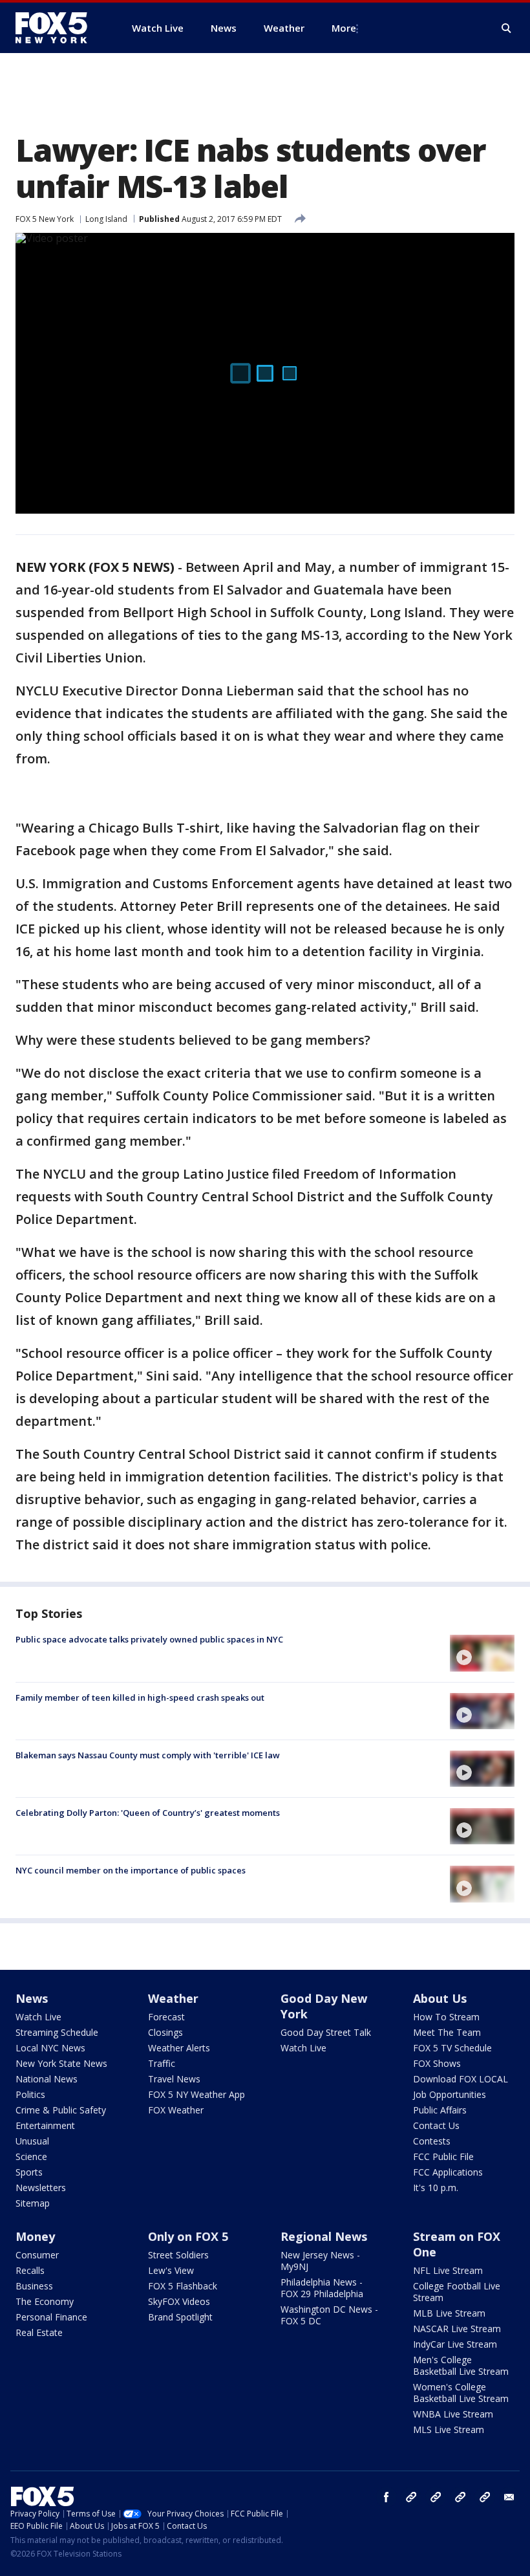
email (509, 2497)
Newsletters (41, 2188)
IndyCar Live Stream (455, 2344)
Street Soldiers (178, 2255)
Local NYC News (50, 2048)
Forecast (166, 2017)
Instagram (411, 2497)
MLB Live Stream (449, 2313)
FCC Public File (443, 2156)
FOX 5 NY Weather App (196, 2094)
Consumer (37, 2255)
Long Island (106, 219)
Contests (432, 2141)
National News (47, 2079)
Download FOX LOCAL (461, 2079)
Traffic (162, 2063)
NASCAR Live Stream (457, 2329)
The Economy (45, 2301)
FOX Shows (437, 2063)
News (32, 1998)
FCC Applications (448, 2172)
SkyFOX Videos (179, 2301)
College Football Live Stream (457, 2292)
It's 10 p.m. (436, 2188)
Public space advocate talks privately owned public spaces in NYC (149, 1639)
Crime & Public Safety (61, 2110)
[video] (482, 1653)
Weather (173, 1998)
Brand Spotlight (180, 2317)
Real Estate (39, 2332)
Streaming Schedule (57, 2032)
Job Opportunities (450, 2094)
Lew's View (171, 2270)
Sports (29, 2172)
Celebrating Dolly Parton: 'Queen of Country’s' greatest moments (148, 1813)
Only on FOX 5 (188, 2236)
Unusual (32, 2141)
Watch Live (38, 2017)
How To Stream (446, 2017)
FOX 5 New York (45, 219)
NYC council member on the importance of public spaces (131, 1870)
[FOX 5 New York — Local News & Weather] (58, 28)
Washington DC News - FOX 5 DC (329, 2315)
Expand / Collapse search (507, 28)
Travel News (174, 2079)
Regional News (324, 2236)
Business (34, 2286)
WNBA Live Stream (453, 2414)
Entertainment (45, 2125)
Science (31, 2156)
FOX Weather (176, 2110)
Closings (165, 2032)
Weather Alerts (179, 2048)
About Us (440, 1998)
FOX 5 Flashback (183, 2286)
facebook (387, 2497)
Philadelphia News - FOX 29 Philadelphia (322, 2288)
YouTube (460, 2497)
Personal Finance (51, 2317)
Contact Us (436, 2125)
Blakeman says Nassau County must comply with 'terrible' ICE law (148, 1755)
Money (35, 2236)
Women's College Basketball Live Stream (461, 2393)
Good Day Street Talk (326, 2032)
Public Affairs (440, 2110)
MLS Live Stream (449, 2429)
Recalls (30, 2270)
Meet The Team (447, 2032)
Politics (30, 2094)
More (344, 28)
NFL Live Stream (448, 2270)
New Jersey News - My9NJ (320, 2261)
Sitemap (33, 2203)
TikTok (436, 2497)
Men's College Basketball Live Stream (461, 2365)
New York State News (61, 2063)
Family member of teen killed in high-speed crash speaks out (140, 1697)
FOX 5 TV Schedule (452, 2048)
